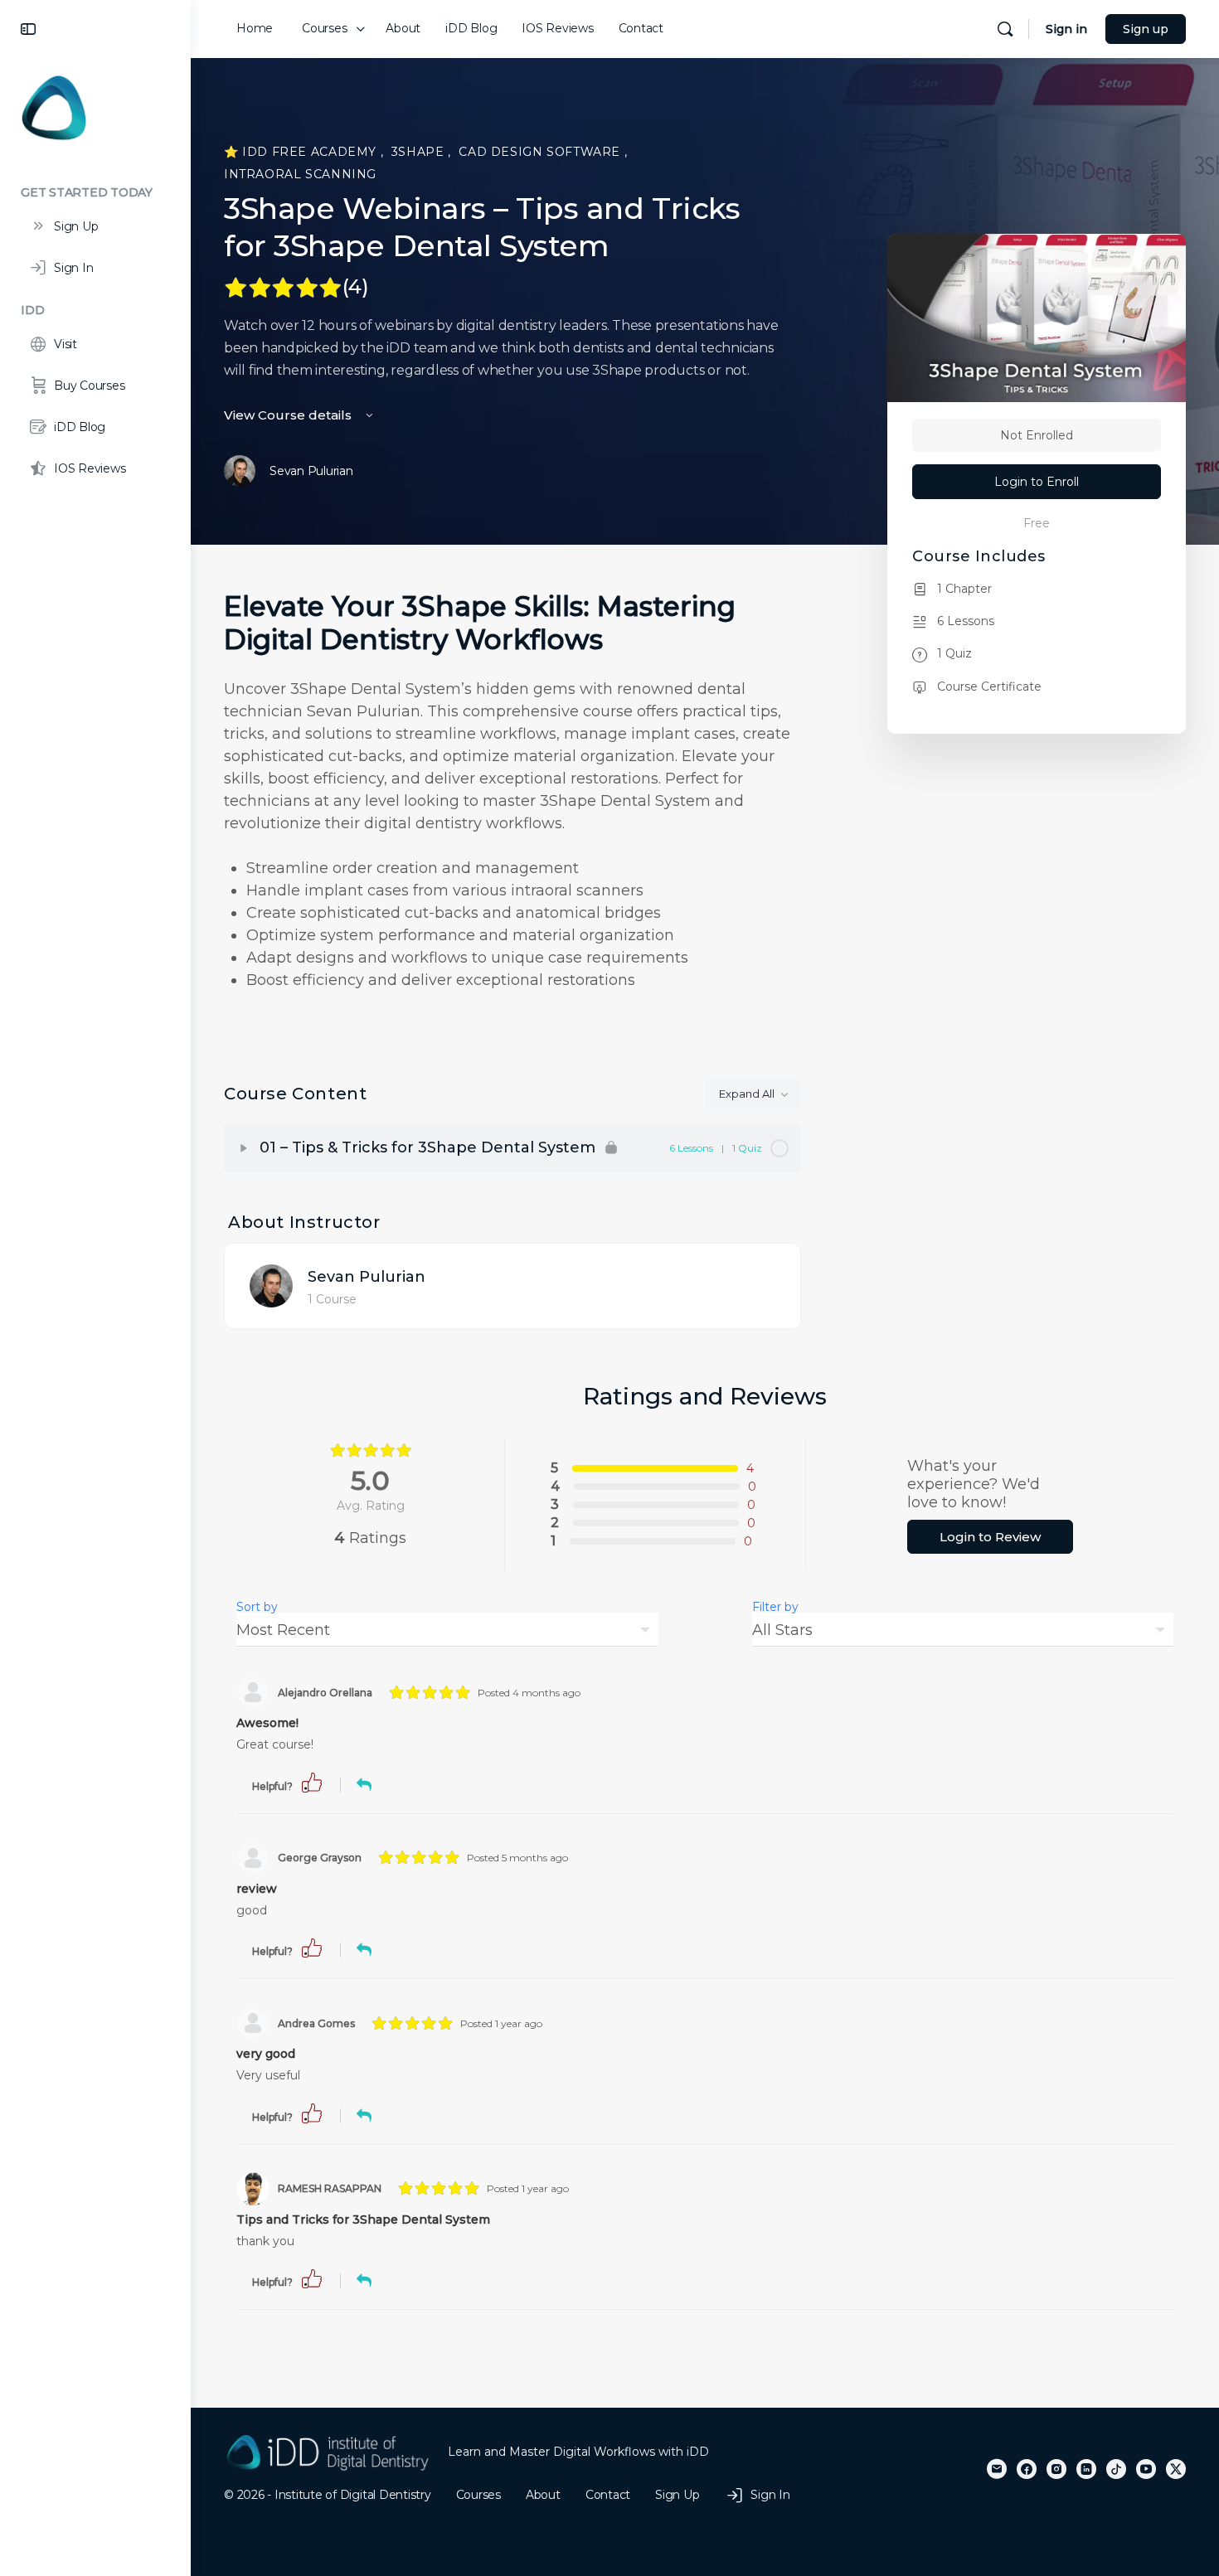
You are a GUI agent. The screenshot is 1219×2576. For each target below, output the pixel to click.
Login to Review (990, 1537)
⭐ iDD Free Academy (302, 152)
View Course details (289, 415)
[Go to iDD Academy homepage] (54, 107)
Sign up (1146, 29)
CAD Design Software (541, 152)
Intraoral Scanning (300, 174)
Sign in (1066, 29)
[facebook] (1027, 2469)
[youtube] (1146, 2469)
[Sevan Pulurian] (271, 1285)
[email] (997, 2469)
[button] (312, 1781)
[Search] (1005, 29)
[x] (1176, 2469)
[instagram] (1056, 2469)
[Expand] (244, 1148)
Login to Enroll (1037, 482)
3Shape (420, 152)
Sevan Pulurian (367, 1277)
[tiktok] (1116, 2469)
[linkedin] (1086, 2469)
